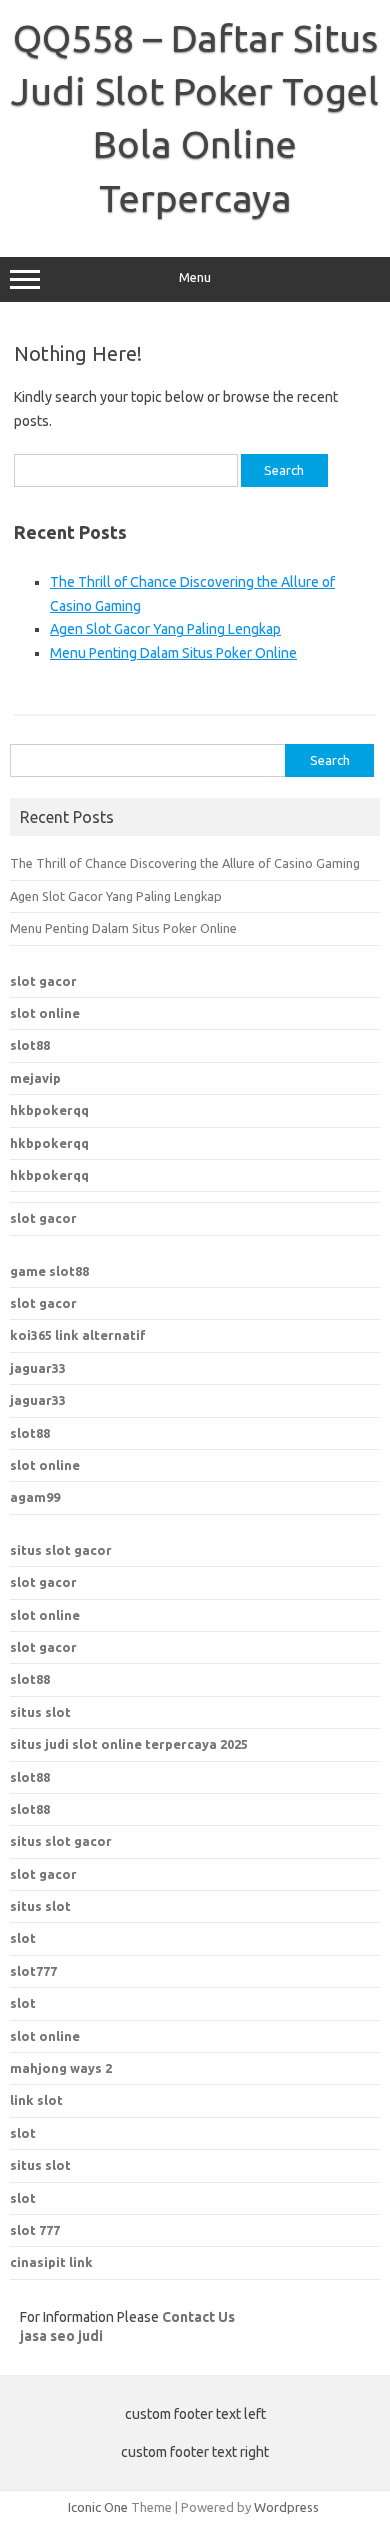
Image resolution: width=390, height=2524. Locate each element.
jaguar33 (38, 1368)
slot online (45, 1013)
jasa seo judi (61, 2336)
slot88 (30, 1045)
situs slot (40, 1712)
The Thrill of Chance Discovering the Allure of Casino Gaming (185, 863)
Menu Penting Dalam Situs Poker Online (173, 653)
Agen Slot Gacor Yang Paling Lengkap (165, 629)
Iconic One (98, 2507)
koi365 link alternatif (78, 1335)
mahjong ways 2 (61, 2068)
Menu (195, 277)
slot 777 (35, 2230)
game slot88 (49, 1271)
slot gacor (43, 981)
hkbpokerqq (49, 1110)
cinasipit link (51, 2262)
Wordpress (286, 2507)
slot (23, 2003)
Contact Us (198, 2317)
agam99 (35, 1497)
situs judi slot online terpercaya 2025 (129, 1744)
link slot (36, 2100)
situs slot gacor (61, 1550)
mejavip (35, 1078)
